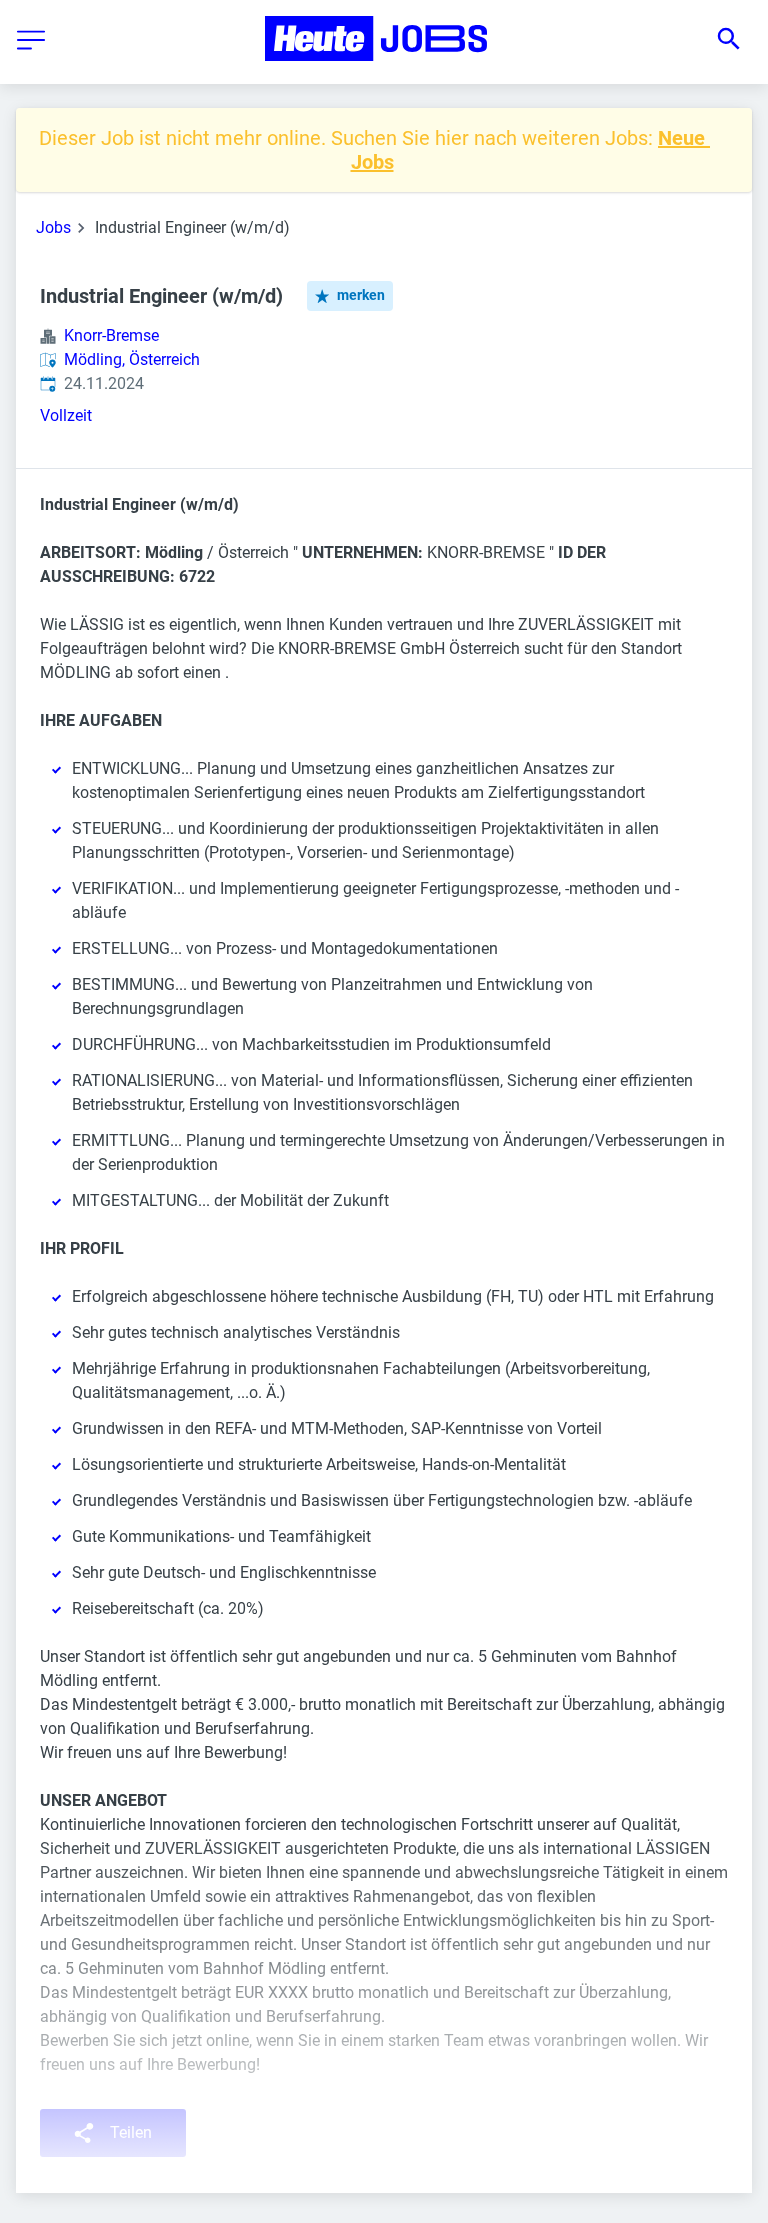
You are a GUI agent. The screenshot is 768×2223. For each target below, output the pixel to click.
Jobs (53, 227)
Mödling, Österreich (132, 359)
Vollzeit (66, 415)
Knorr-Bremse (111, 335)
